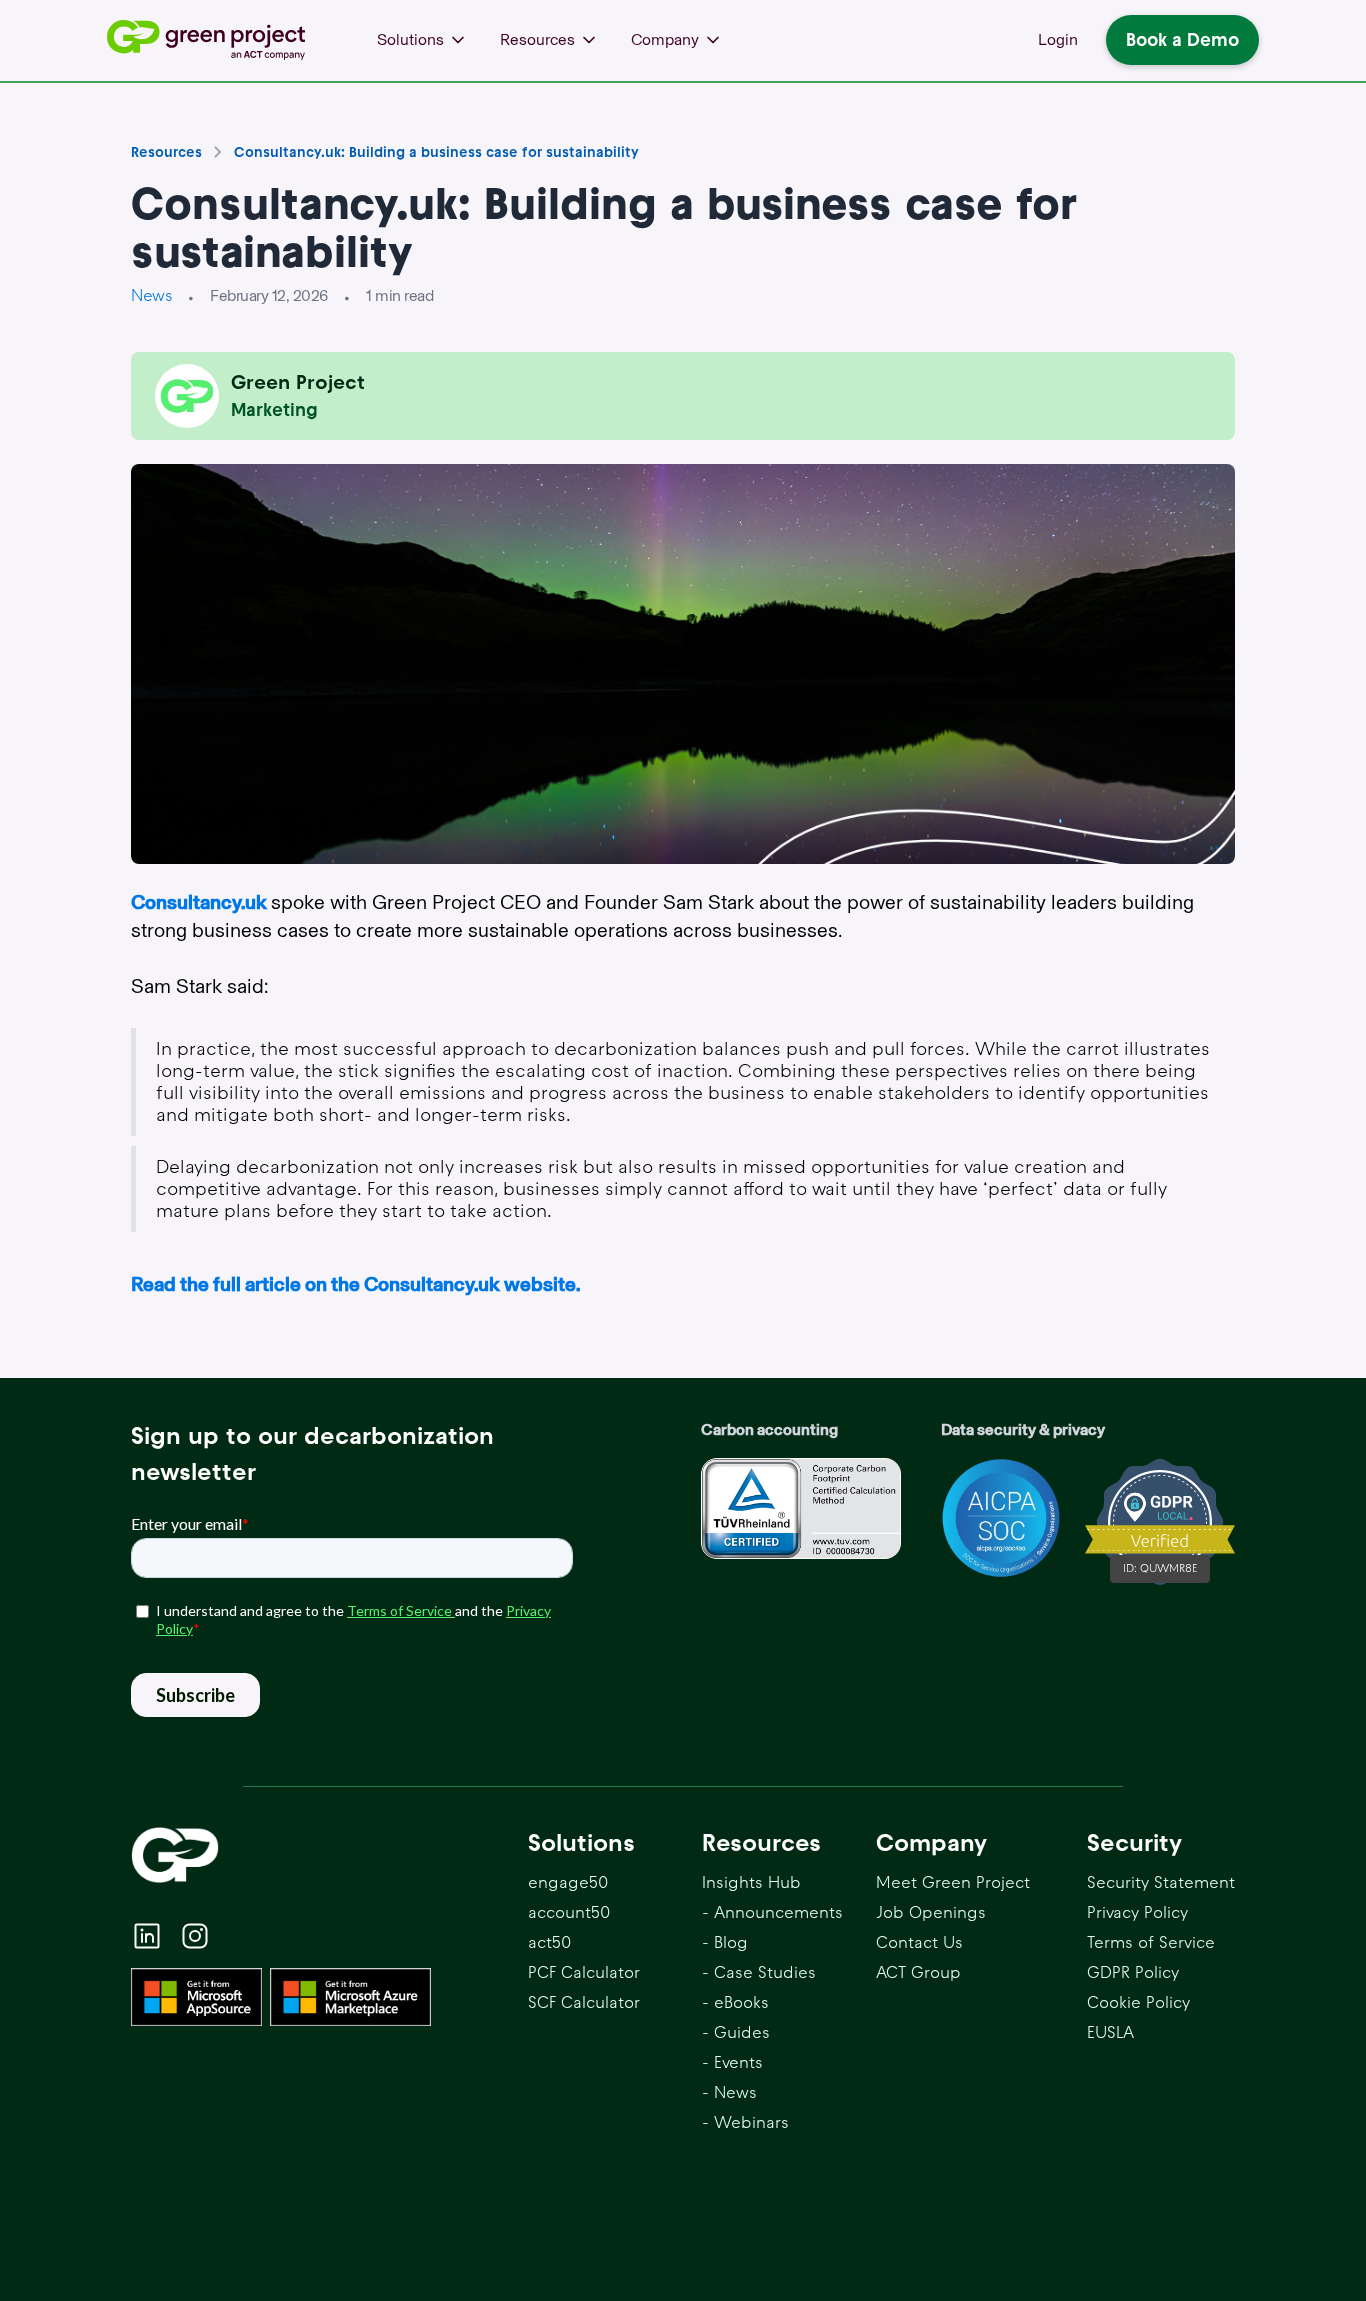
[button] (422, 40)
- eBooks (735, 2002)
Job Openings (931, 1912)
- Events (732, 2062)
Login (1058, 39)
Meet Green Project (953, 1882)
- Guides (736, 2032)
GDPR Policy (1133, 1972)
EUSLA (1110, 2032)
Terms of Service (1151, 1942)
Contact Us (919, 1942)
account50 (569, 1912)
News (151, 295)
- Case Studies (759, 1972)
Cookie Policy (1138, 2002)
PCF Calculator (584, 1972)
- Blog (725, 1942)
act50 (549, 1942)
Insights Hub (751, 1882)
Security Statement (1161, 1882)
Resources (166, 152)
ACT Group (918, 1972)
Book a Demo (1182, 40)
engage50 (568, 1882)
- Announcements (772, 1912)
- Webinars (745, 2122)
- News (729, 2092)
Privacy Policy (1137, 1912)
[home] (212, 40)
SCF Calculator (584, 2002)
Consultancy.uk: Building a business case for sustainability (436, 152)
